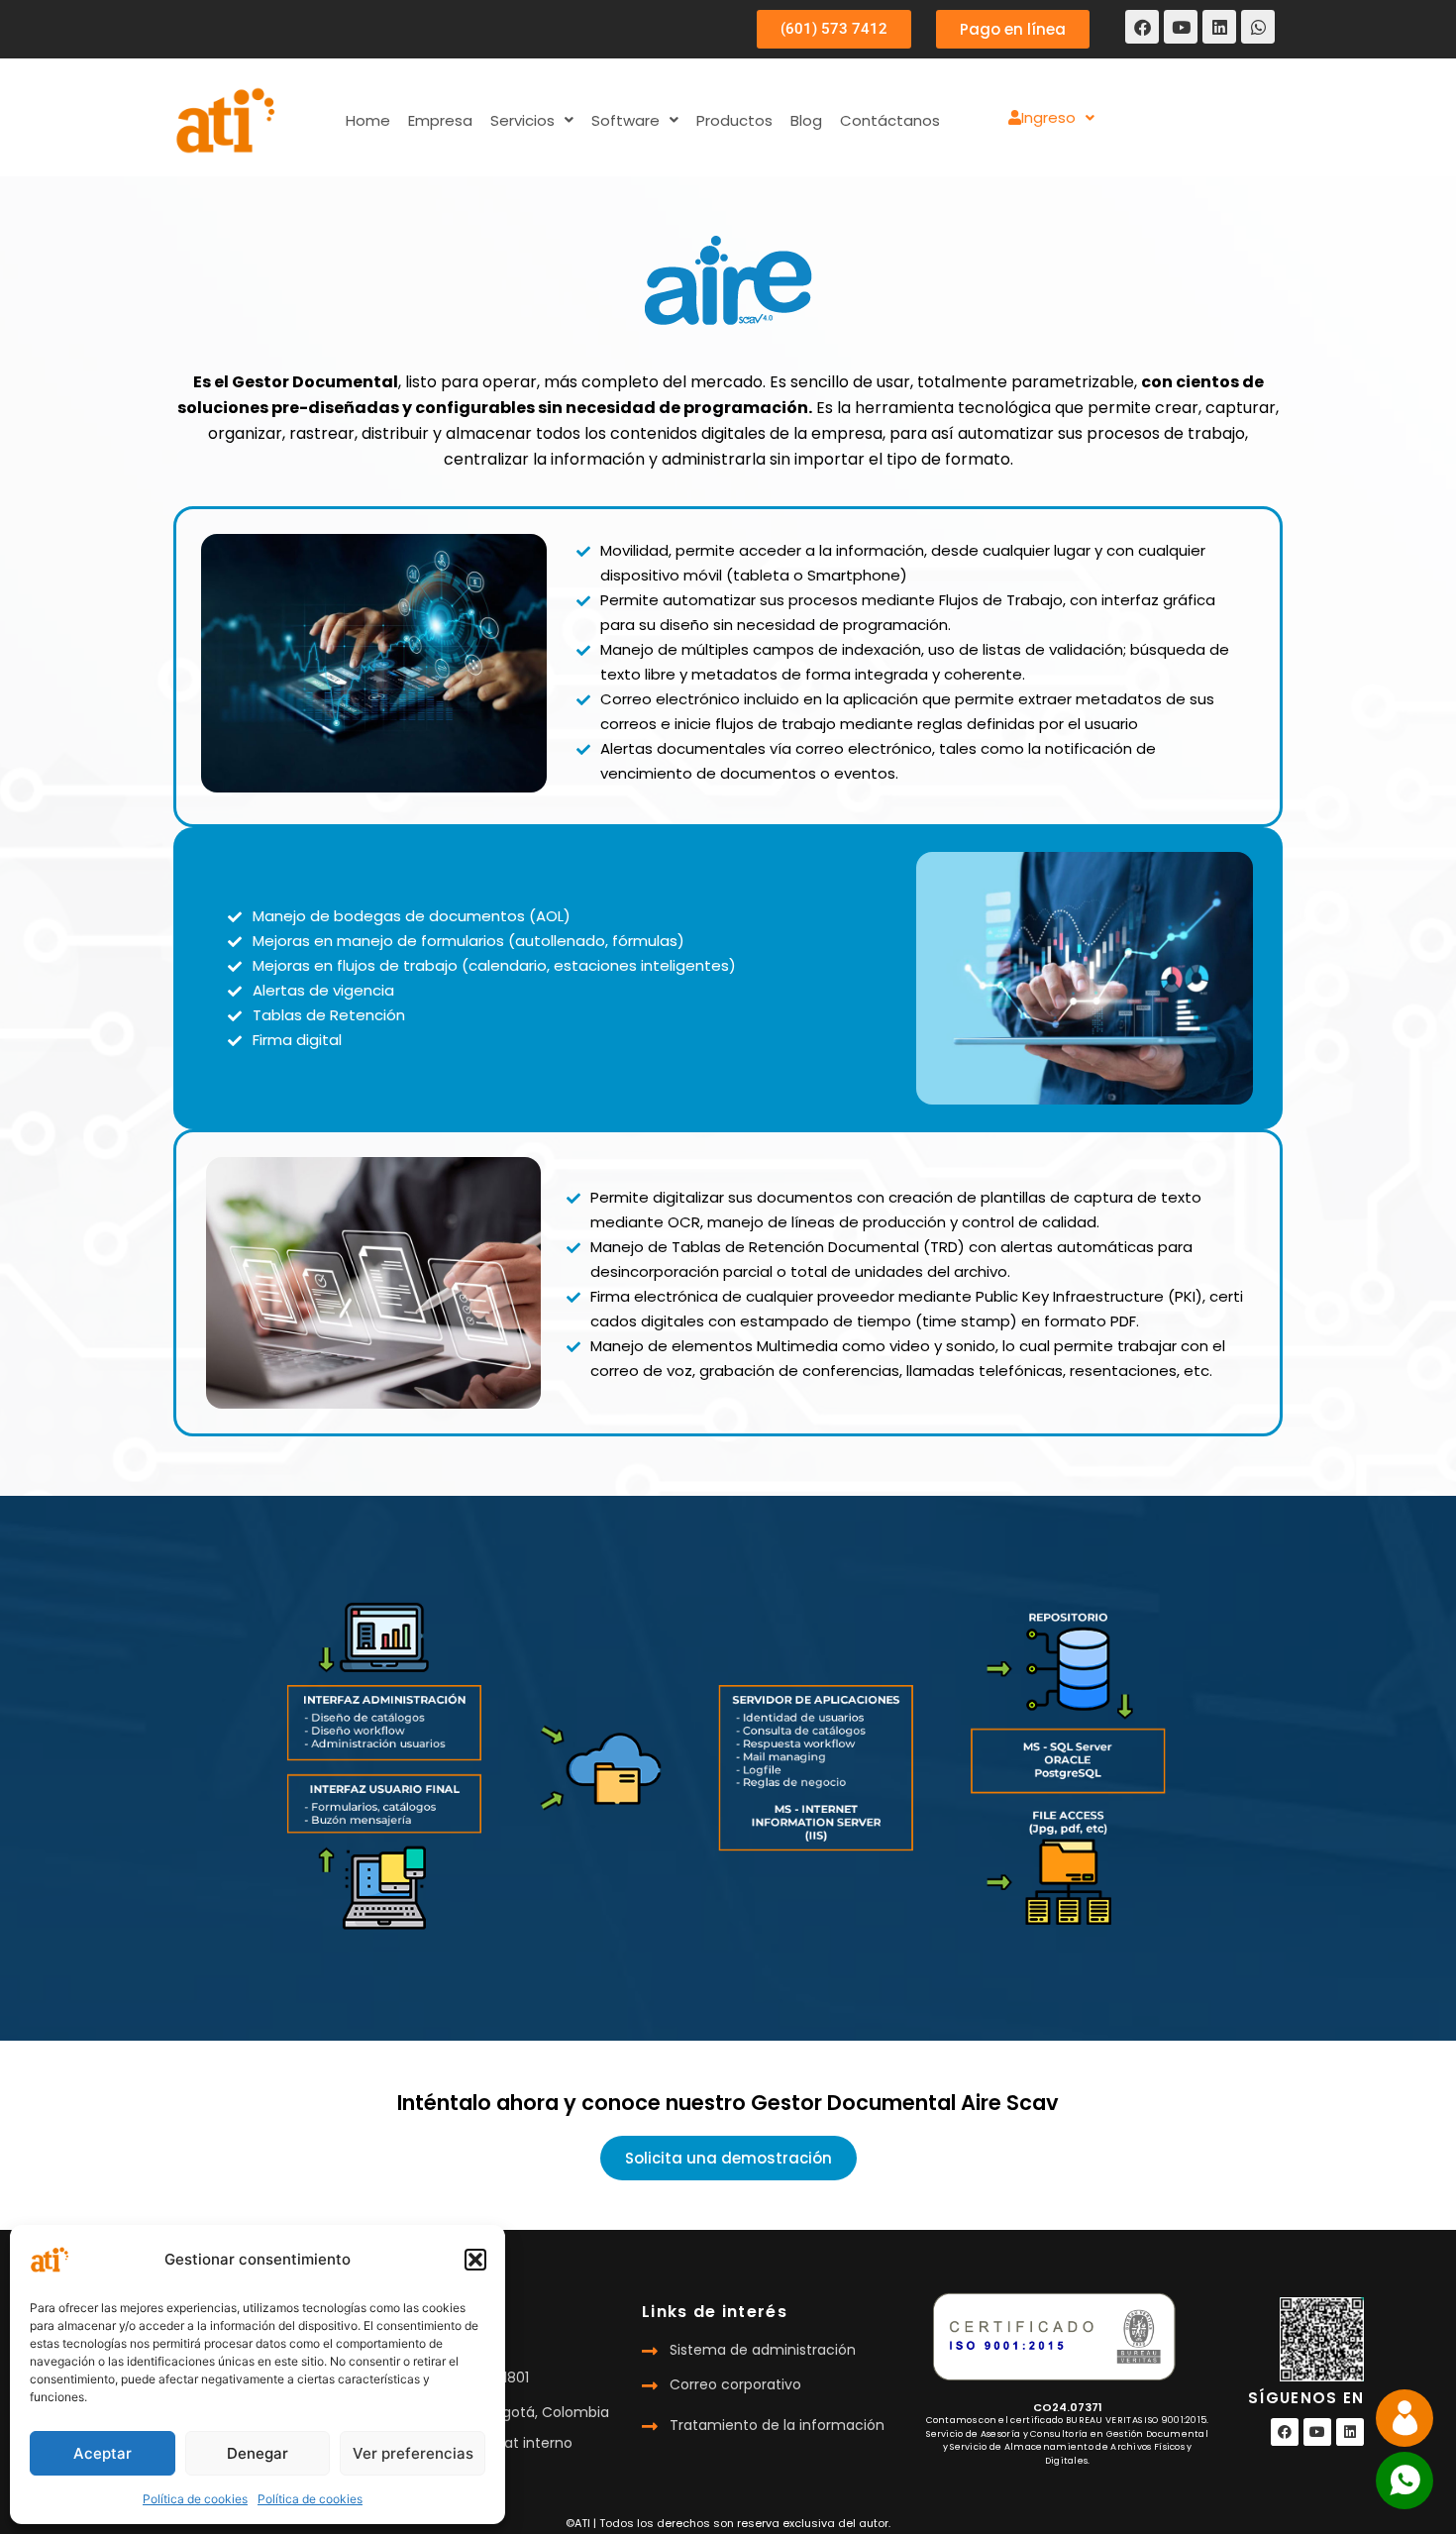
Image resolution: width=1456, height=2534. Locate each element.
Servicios (522, 120)
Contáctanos (890, 120)
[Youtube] (1181, 27)
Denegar (258, 2453)
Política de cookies (195, 2499)
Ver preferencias (413, 2453)
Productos (734, 120)
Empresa (440, 120)
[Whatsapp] (1258, 27)
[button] (475, 2260)
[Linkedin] (1219, 27)
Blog (806, 120)
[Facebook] (1142, 27)
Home (368, 120)
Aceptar (103, 2453)
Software (625, 120)
